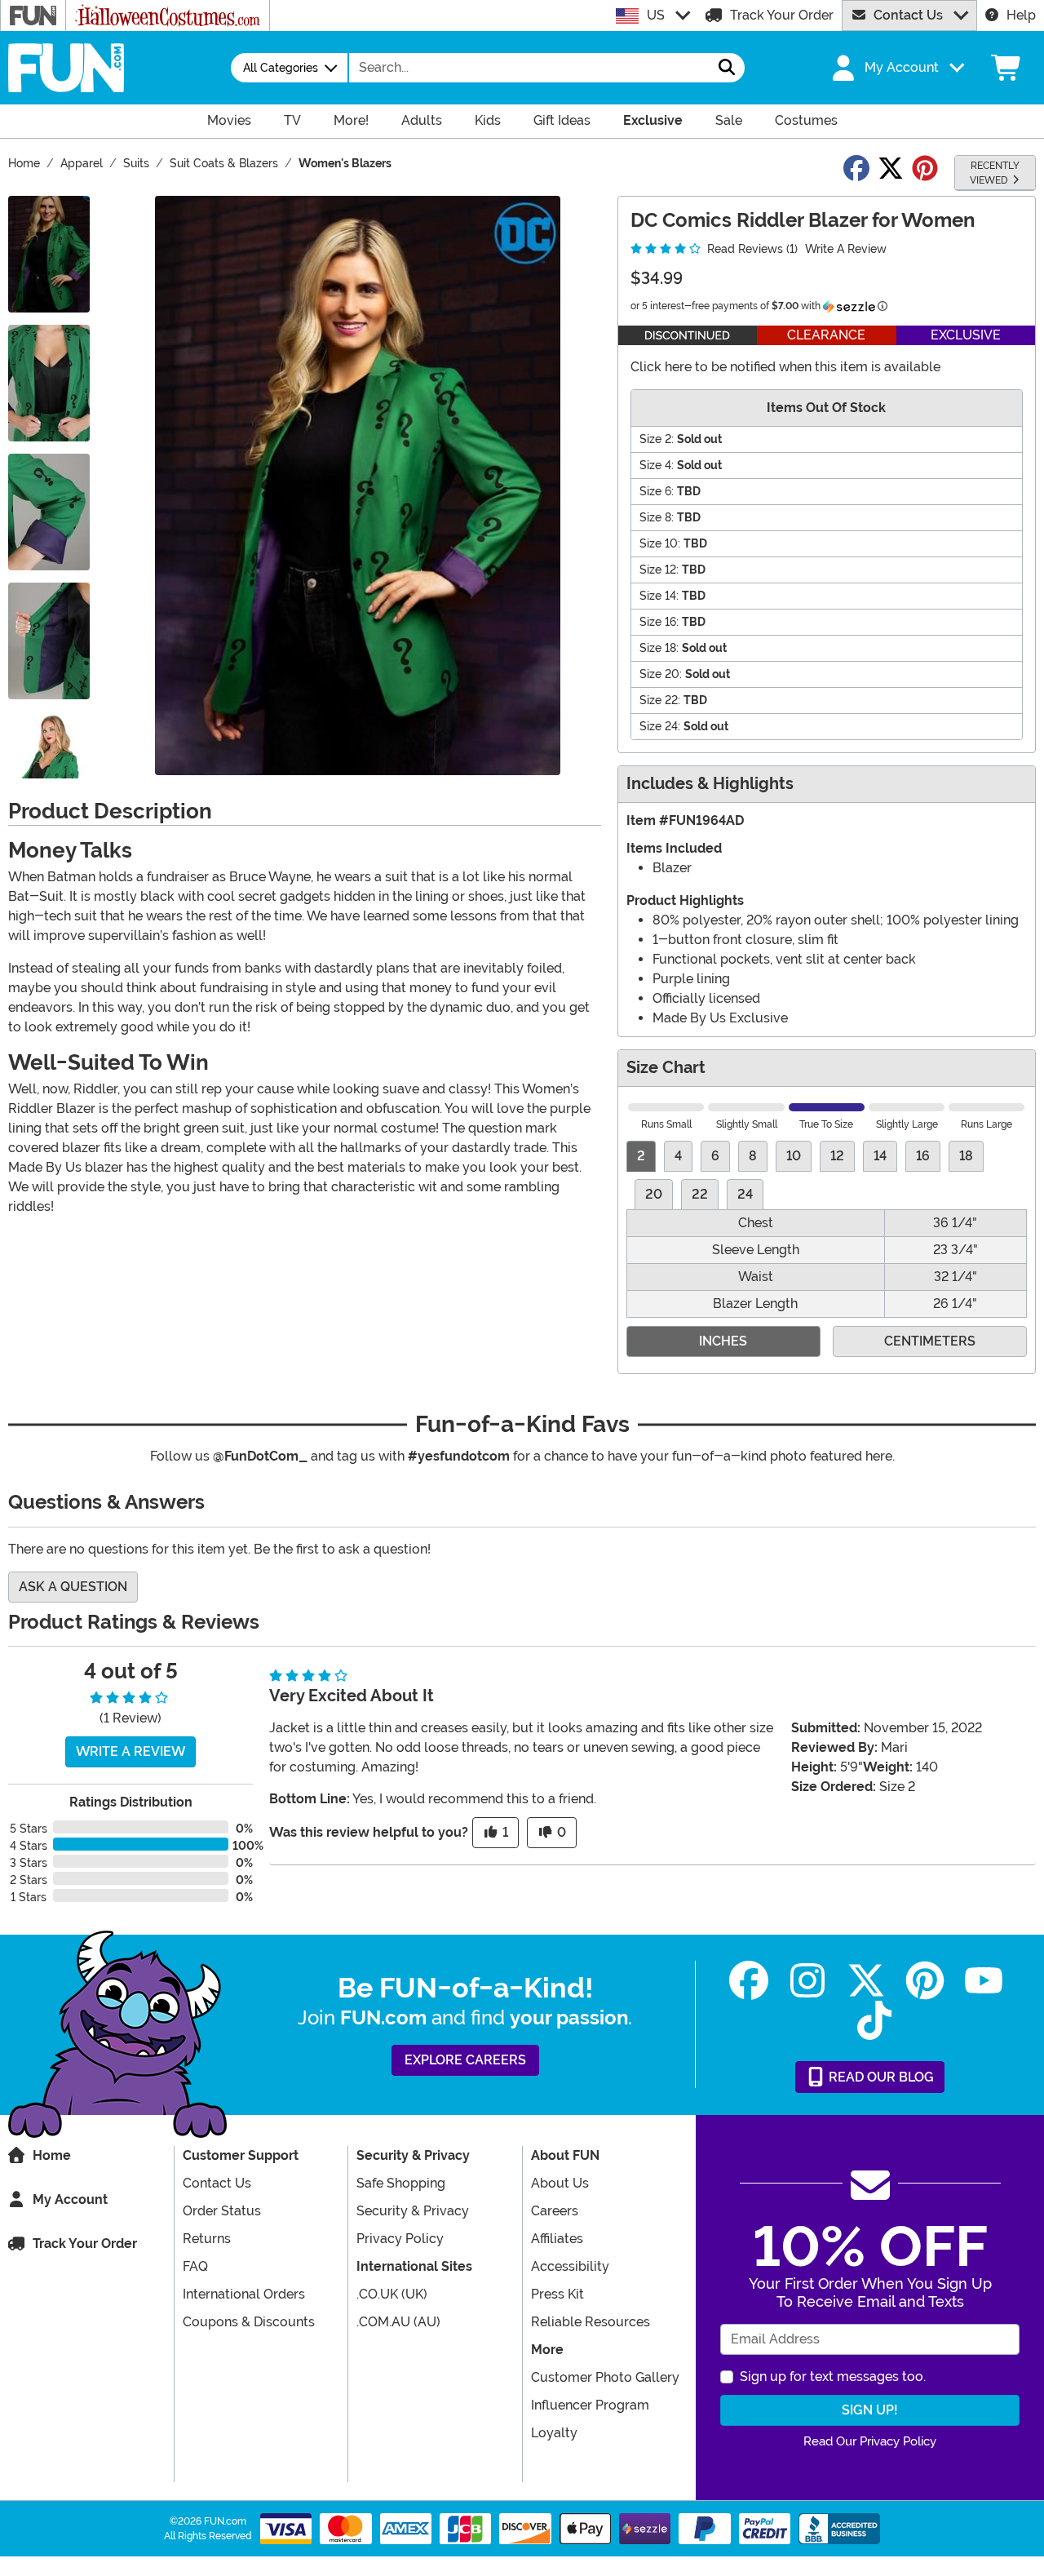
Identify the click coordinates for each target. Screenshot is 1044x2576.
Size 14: (659, 596)
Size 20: (661, 674)
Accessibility (570, 2266)
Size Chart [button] (666, 1068)
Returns (207, 2239)
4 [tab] (678, 1156)
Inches (723, 1341)
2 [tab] (641, 1156)
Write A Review (846, 249)
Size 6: (657, 491)
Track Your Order (782, 15)
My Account (70, 2199)
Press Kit (557, 2294)
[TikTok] (874, 2021)
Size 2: (657, 439)
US (656, 15)
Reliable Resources (591, 2322)
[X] (866, 1981)
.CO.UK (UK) (392, 2294)
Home (52, 2155)
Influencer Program (590, 2405)
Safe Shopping (401, 2183)
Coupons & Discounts (249, 2322)
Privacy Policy (400, 2239)
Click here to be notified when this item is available (785, 367)
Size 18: (659, 648)
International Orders (244, 2294)
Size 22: (660, 700)
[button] (896, 68)
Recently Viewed (995, 173)
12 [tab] (837, 1156)
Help (1021, 15)
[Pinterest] (925, 1981)
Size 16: (659, 622)
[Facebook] (749, 1981)
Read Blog (880, 2077)
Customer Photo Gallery (605, 2377)
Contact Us (908, 15)
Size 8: (657, 517)
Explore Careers (465, 2060)
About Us (560, 2183)
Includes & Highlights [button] (710, 784)
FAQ (195, 2266)
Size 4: (657, 465)
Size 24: (660, 726)
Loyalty (554, 2433)
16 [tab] (923, 1156)
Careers (555, 2211)
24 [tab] (745, 1194)
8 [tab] (753, 1156)
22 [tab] (700, 1194)
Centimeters (930, 1341)
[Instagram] (807, 1981)
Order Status (222, 2211)
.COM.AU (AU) (398, 2322)
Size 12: (659, 570)
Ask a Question (73, 1587)
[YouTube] (984, 1981)
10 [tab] (794, 1156)
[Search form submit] (727, 68)
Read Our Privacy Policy (870, 2441)
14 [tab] (880, 1156)
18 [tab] (966, 1156)
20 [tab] (654, 1194)
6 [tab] (715, 1156)
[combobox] (529, 68)
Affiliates (557, 2239)
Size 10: (660, 543)
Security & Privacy (413, 2211)
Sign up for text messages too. (833, 2376)
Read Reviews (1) (751, 249)
